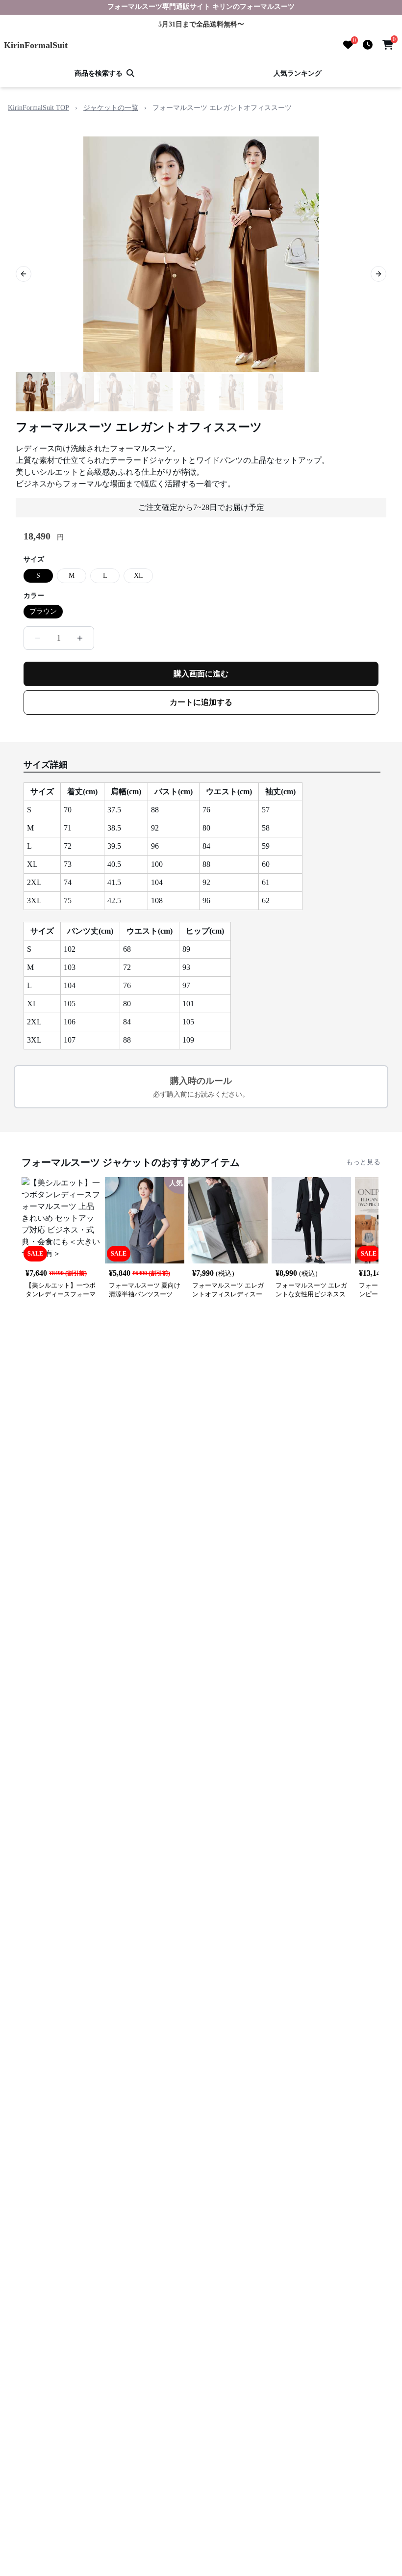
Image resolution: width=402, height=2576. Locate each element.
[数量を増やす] (80, 638)
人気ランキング (298, 73)
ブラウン (43, 611)
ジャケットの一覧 (111, 108)
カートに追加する (201, 702)
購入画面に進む (201, 674)
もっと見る (363, 1162)
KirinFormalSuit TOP (38, 108)
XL (138, 576)
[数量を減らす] (38, 638)
